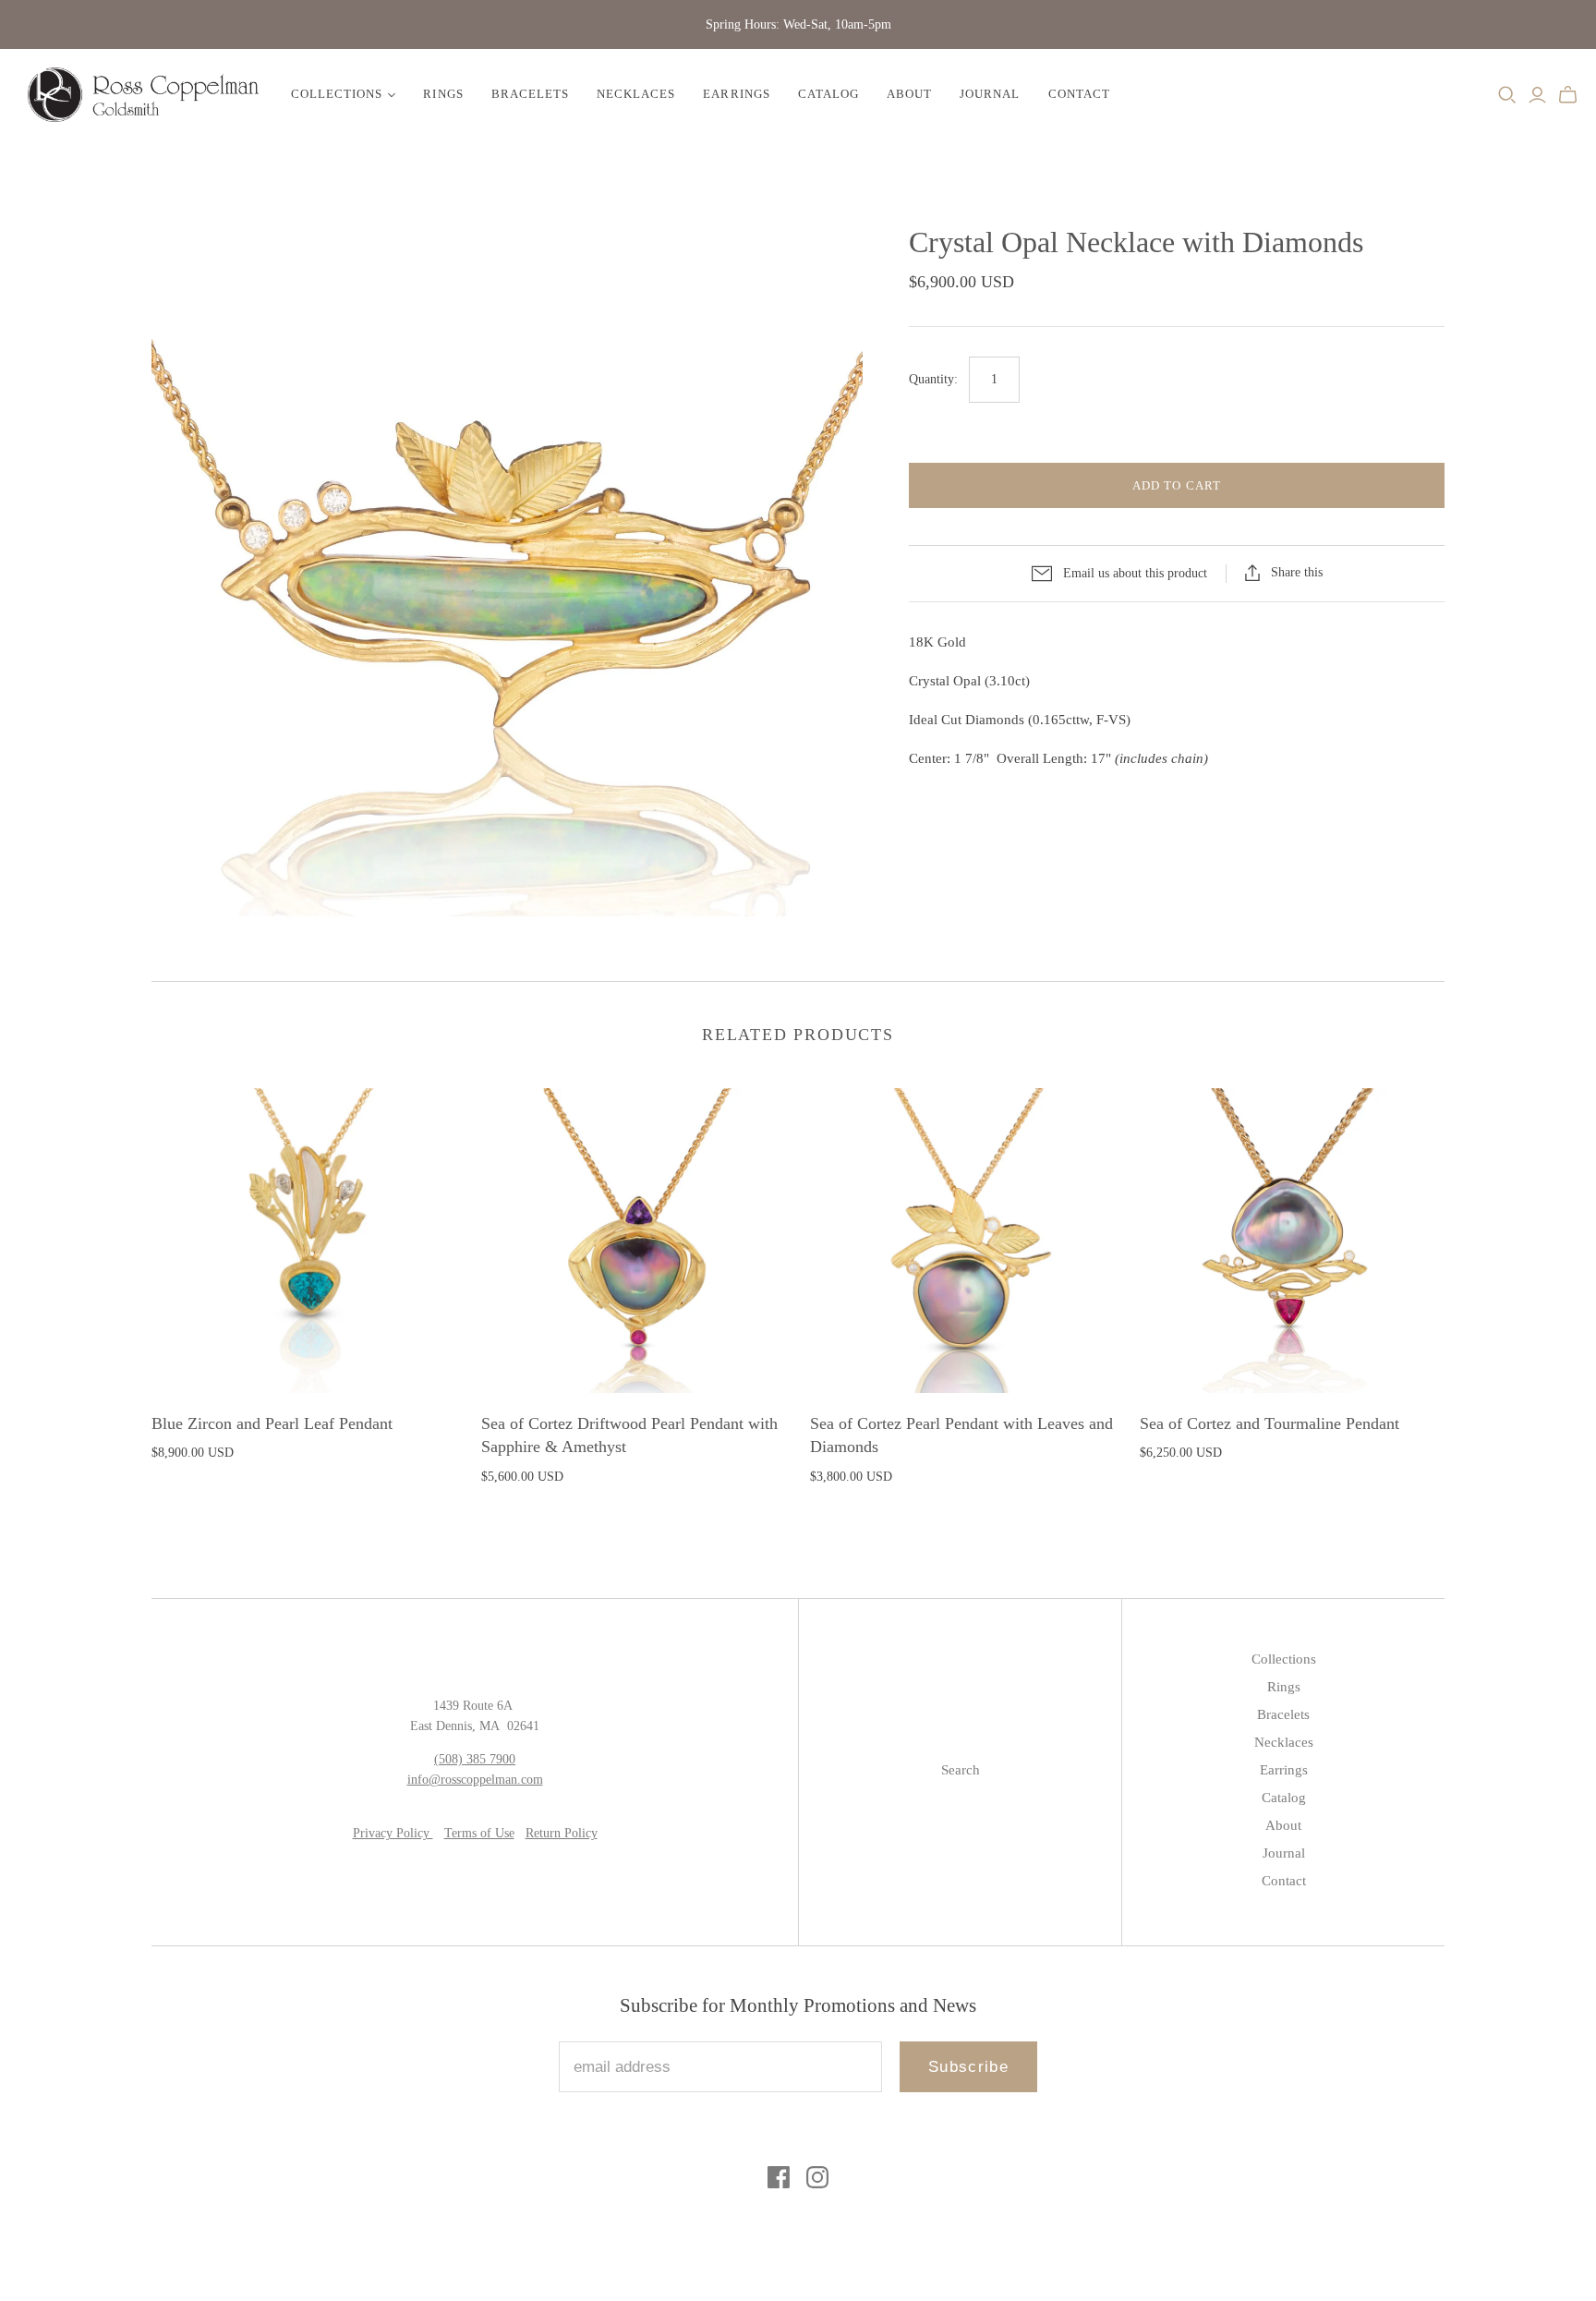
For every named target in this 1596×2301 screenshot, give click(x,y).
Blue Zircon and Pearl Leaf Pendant (272, 1423)
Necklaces (636, 94)
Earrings (736, 94)
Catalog (828, 94)
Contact (1079, 94)
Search (961, 1770)
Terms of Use (479, 1833)
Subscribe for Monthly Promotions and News (798, 2005)
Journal (990, 94)
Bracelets (530, 94)
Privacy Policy (393, 1833)
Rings (443, 94)
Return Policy (562, 1833)
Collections (337, 94)
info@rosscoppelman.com (475, 1780)
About (909, 94)
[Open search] (1507, 95)
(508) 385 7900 (475, 1759)
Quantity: (933, 379)
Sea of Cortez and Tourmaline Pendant (1270, 1423)
